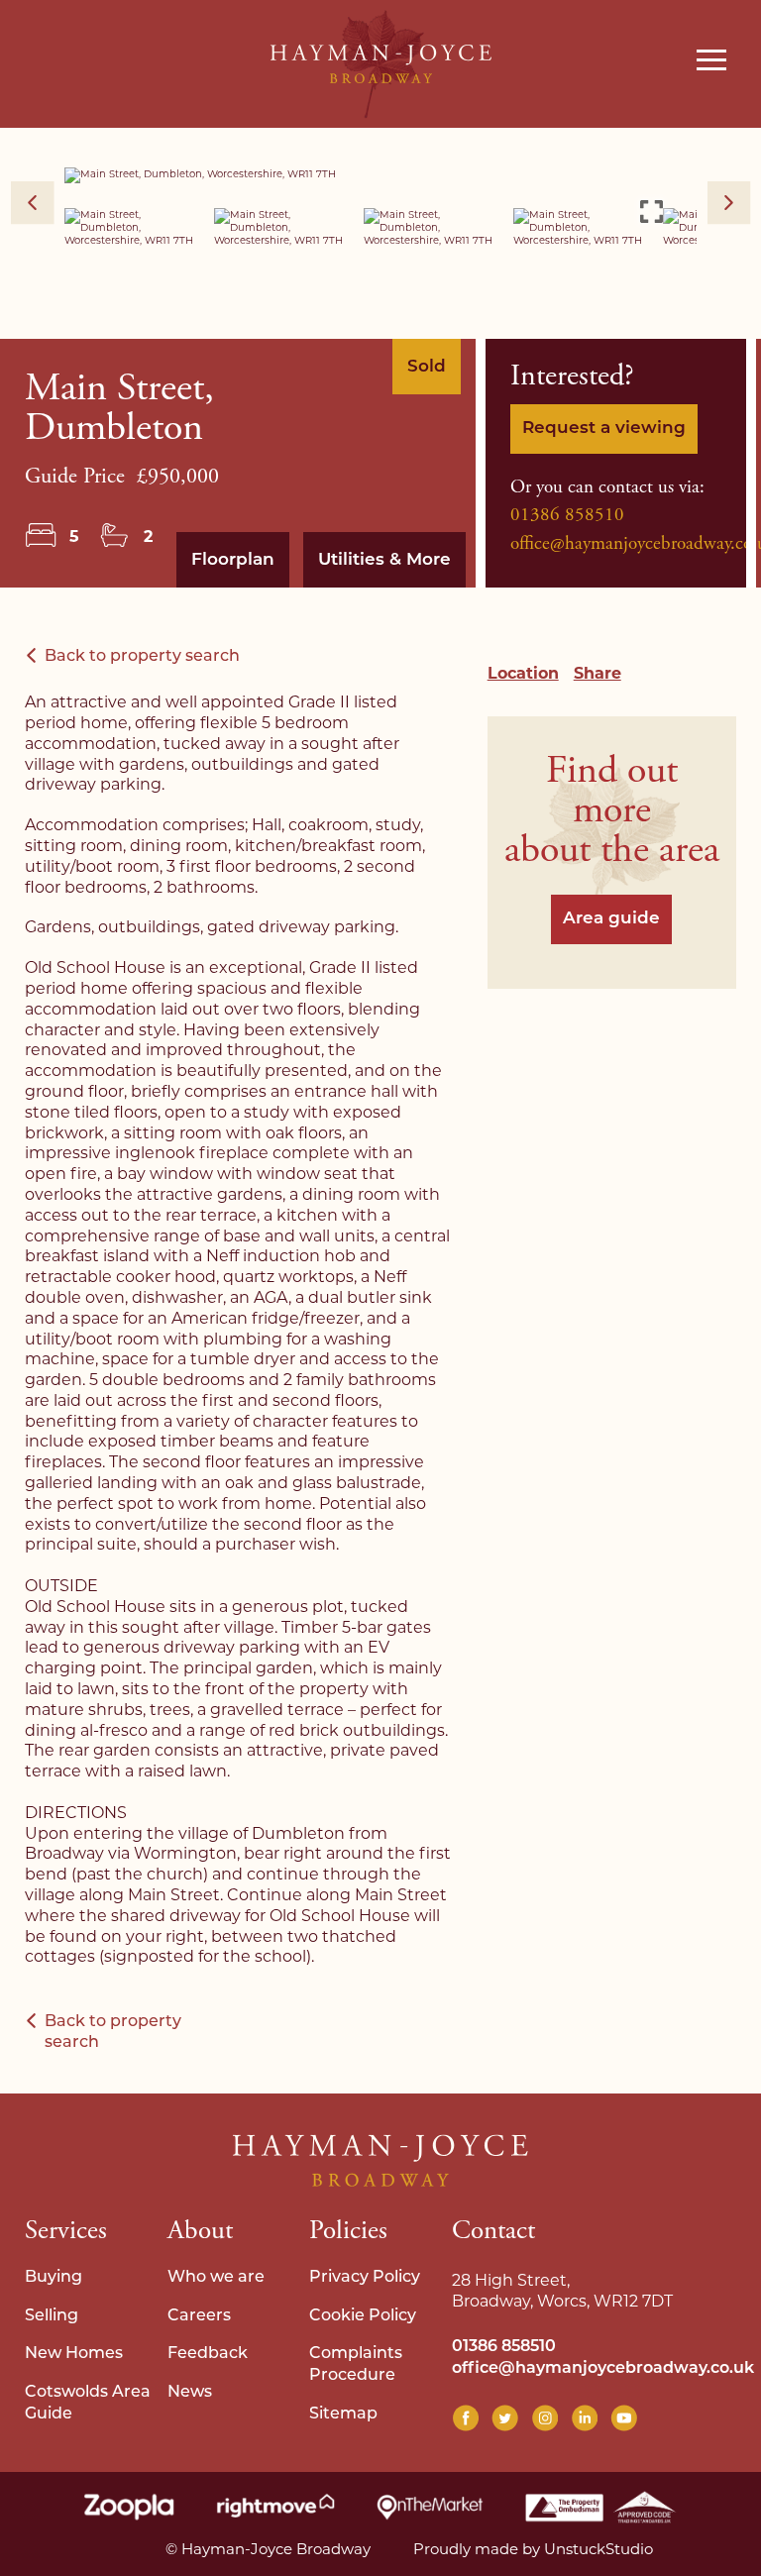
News (190, 2393)
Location (523, 673)
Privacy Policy (365, 2278)
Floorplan (233, 560)
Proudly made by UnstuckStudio (533, 2549)
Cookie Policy (363, 2316)
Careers (199, 2316)
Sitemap (343, 2415)
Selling (52, 2316)
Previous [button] (33, 203)
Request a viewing (604, 429)
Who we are (216, 2278)
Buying (54, 2278)
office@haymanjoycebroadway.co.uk (603, 2369)
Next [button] (729, 203)
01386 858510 (567, 515)
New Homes (74, 2354)
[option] (380, 175)
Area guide (611, 919)
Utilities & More (384, 560)
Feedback (208, 2354)
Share (598, 673)
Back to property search (142, 657)
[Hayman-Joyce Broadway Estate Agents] (381, 64)
